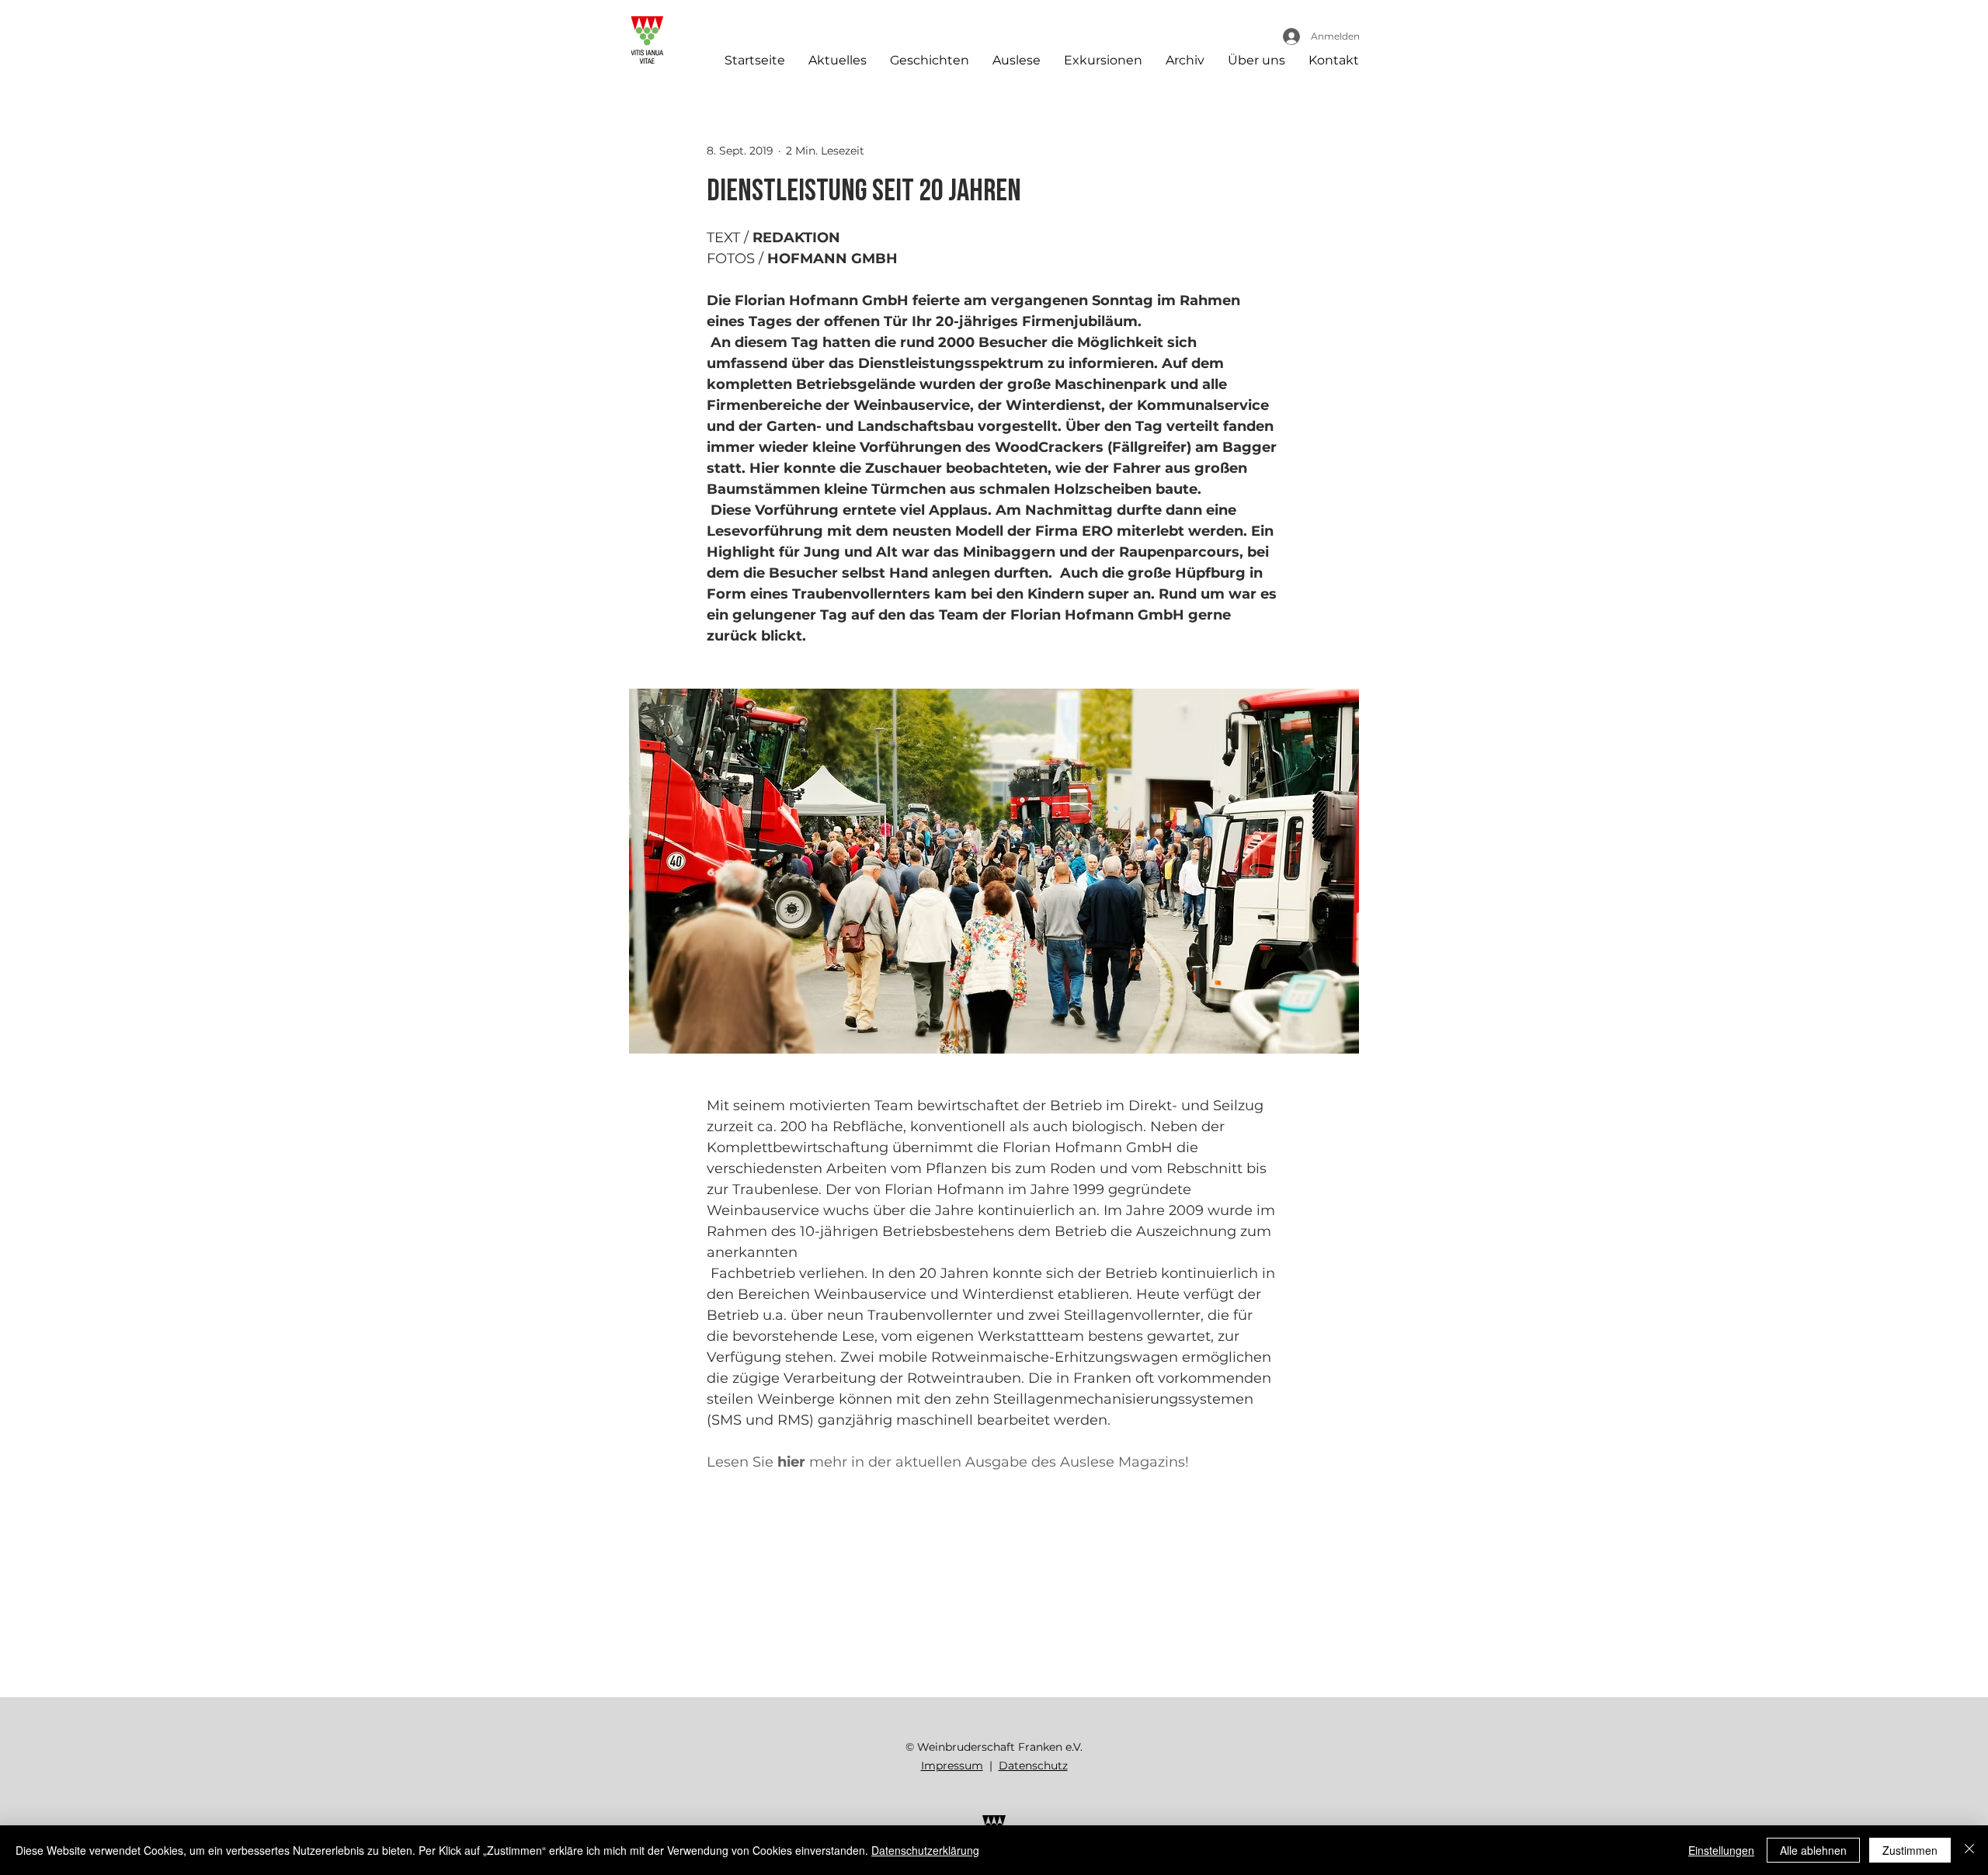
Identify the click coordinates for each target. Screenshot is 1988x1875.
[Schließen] (1969, 1850)
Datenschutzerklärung (925, 1850)
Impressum (952, 1766)
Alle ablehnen (1813, 1850)
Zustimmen (1910, 1850)
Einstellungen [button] (1721, 1850)
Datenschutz (1033, 1766)
